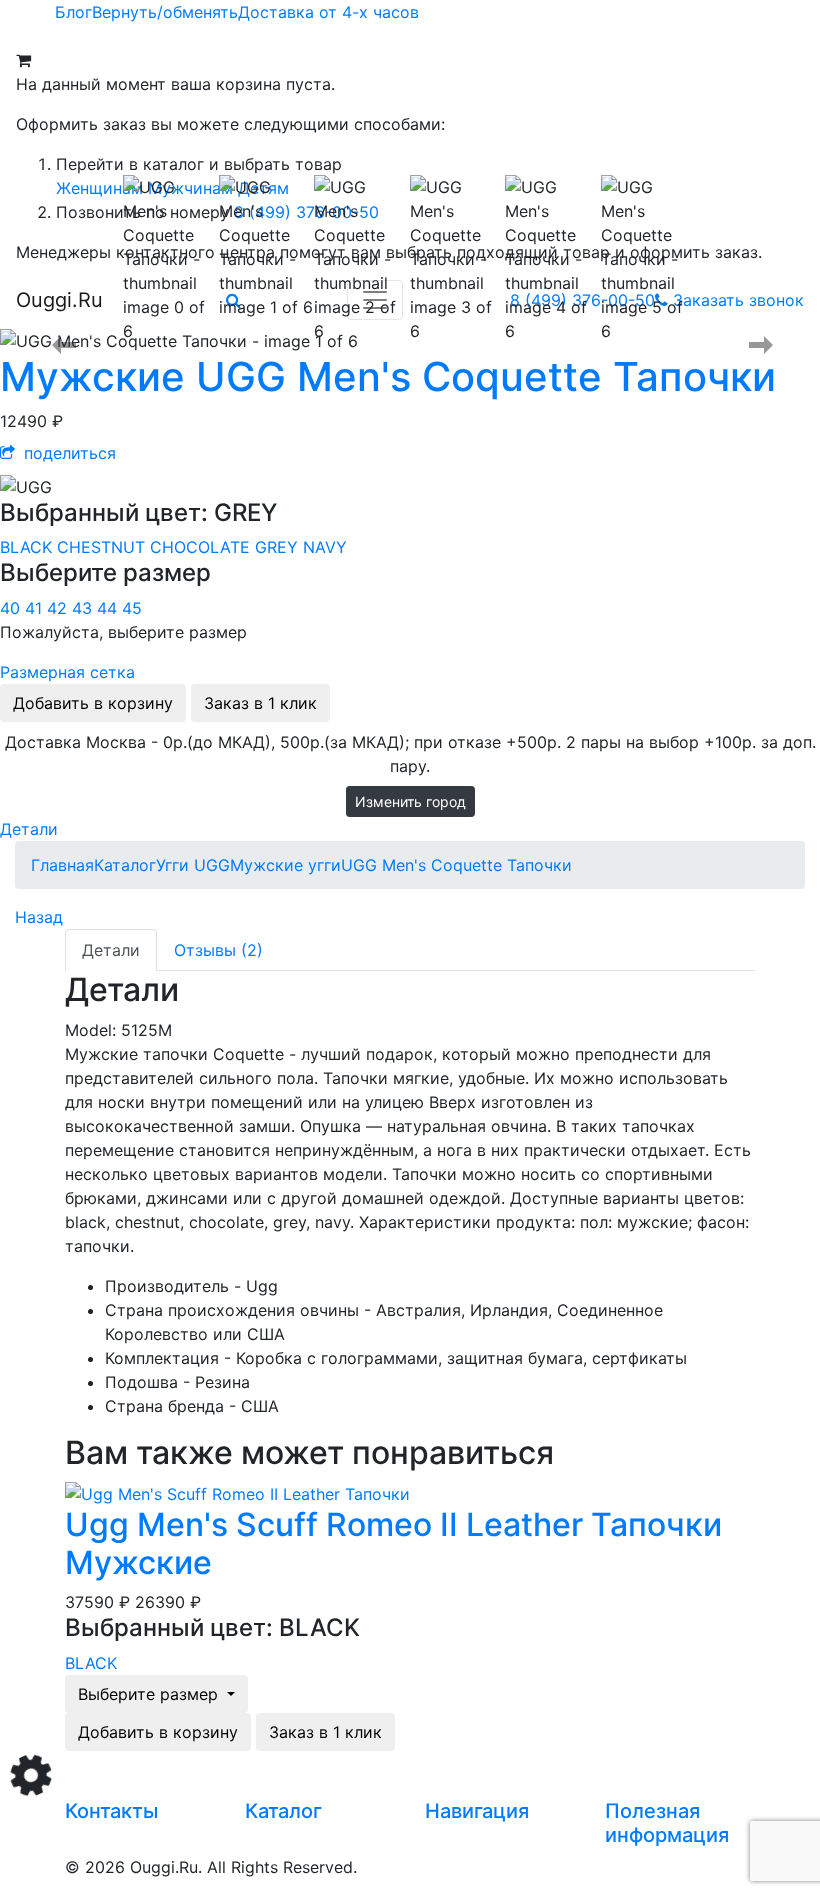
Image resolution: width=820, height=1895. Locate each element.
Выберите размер (150, 1694)
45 (132, 608)
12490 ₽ (31, 421)
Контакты (111, 1811)
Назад (39, 917)
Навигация (477, 1811)
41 (36, 608)
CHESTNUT (103, 547)
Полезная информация (667, 1823)
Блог (73, 12)
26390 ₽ (168, 1602)
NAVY (325, 547)
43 (84, 608)
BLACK (28, 547)
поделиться (67, 453)
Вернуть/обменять (165, 12)
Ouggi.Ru (59, 300)
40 (12, 608)
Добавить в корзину (93, 703)
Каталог (283, 1811)
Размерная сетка (67, 672)
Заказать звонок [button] (738, 300)
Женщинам (99, 188)
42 (59, 608)
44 (109, 608)
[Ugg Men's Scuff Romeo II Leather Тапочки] (237, 1492)
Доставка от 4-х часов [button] (328, 12)
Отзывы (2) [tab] (218, 950)
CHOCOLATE (202, 547)
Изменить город (410, 801)
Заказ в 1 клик (260, 703)
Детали (29, 829)
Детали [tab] (111, 950)
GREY (279, 547)
